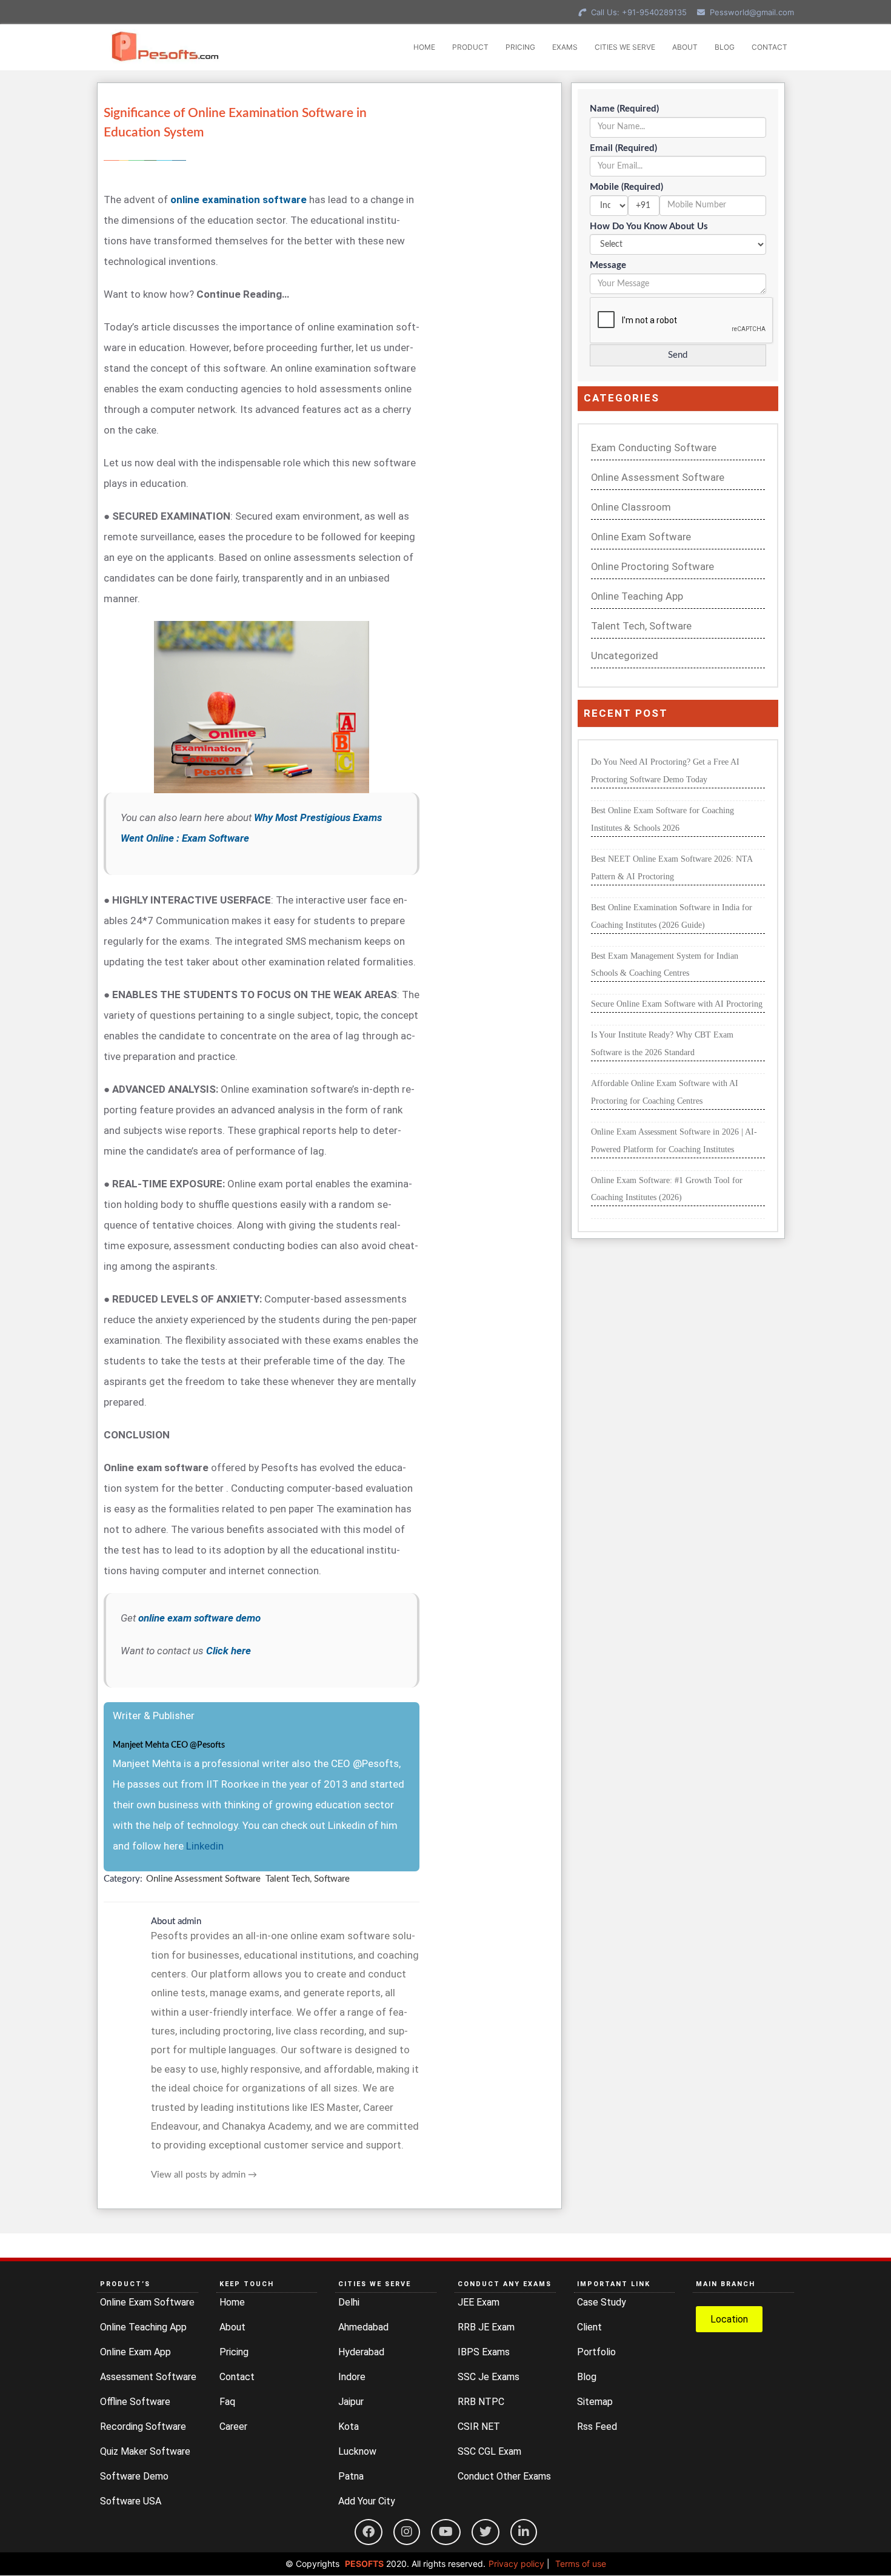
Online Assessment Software (203, 1879)
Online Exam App (135, 2352)
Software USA (131, 2501)
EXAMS (565, 47)
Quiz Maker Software (145, 2451)
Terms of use (581, 2564)
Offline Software (135, 2402)
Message (608, 265)
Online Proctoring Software (652, 567)
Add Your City (367, 2501)
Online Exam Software (641, 537)
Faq (227, 2402)
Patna (351, 2476)
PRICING (520, 47)
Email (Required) (623, 148)
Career (233, 2427)
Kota (349, 2427)
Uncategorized (625, 656)
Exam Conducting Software (654, 448)
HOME (424, 47)
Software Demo (134, 2476)
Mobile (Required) (626, 187)
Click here (229, 1651)
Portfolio (596, 2352)
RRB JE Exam (486, 2327)
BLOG (725, 47)
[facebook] (369, 2532)
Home (232, 2302)
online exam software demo (199, 1618)
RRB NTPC (481, 2402)
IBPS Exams (484, 2352)
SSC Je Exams (489, 2377)
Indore (352, 2377)
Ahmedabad (363, 2327)
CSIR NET (479, 2427)
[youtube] (446, 2532)
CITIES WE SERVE (625, 47)
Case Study (602, 2302)
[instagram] (407, 2532)
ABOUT (685, 47)
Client (589, 2327)
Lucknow (357, 2451)
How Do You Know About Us (649, 226)
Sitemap (595, 2402)
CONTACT (769, 47)
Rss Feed (597, 2427)
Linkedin (205, 1846)
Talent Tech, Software (308, 1879)
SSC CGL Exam (489, 2451)
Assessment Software (148, 2377)
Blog (587, 2377)
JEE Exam (479, 2302)
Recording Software (143, 2427)
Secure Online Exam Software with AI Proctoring (677, 1004)
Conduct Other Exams (504, 2476)
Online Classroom (631, 507)
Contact (237, 2377)
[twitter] (486, 2532)
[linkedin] (524, 2532)
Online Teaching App (637, 596)
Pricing (234, 2352)
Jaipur (351, 2402)
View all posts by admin (204, 2175)
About (232, 2327)
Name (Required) (624, 109)
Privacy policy (516, 2564)
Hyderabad (361, 2352)
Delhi (349, 2302)
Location (729, 2319)
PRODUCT (470, 47)
